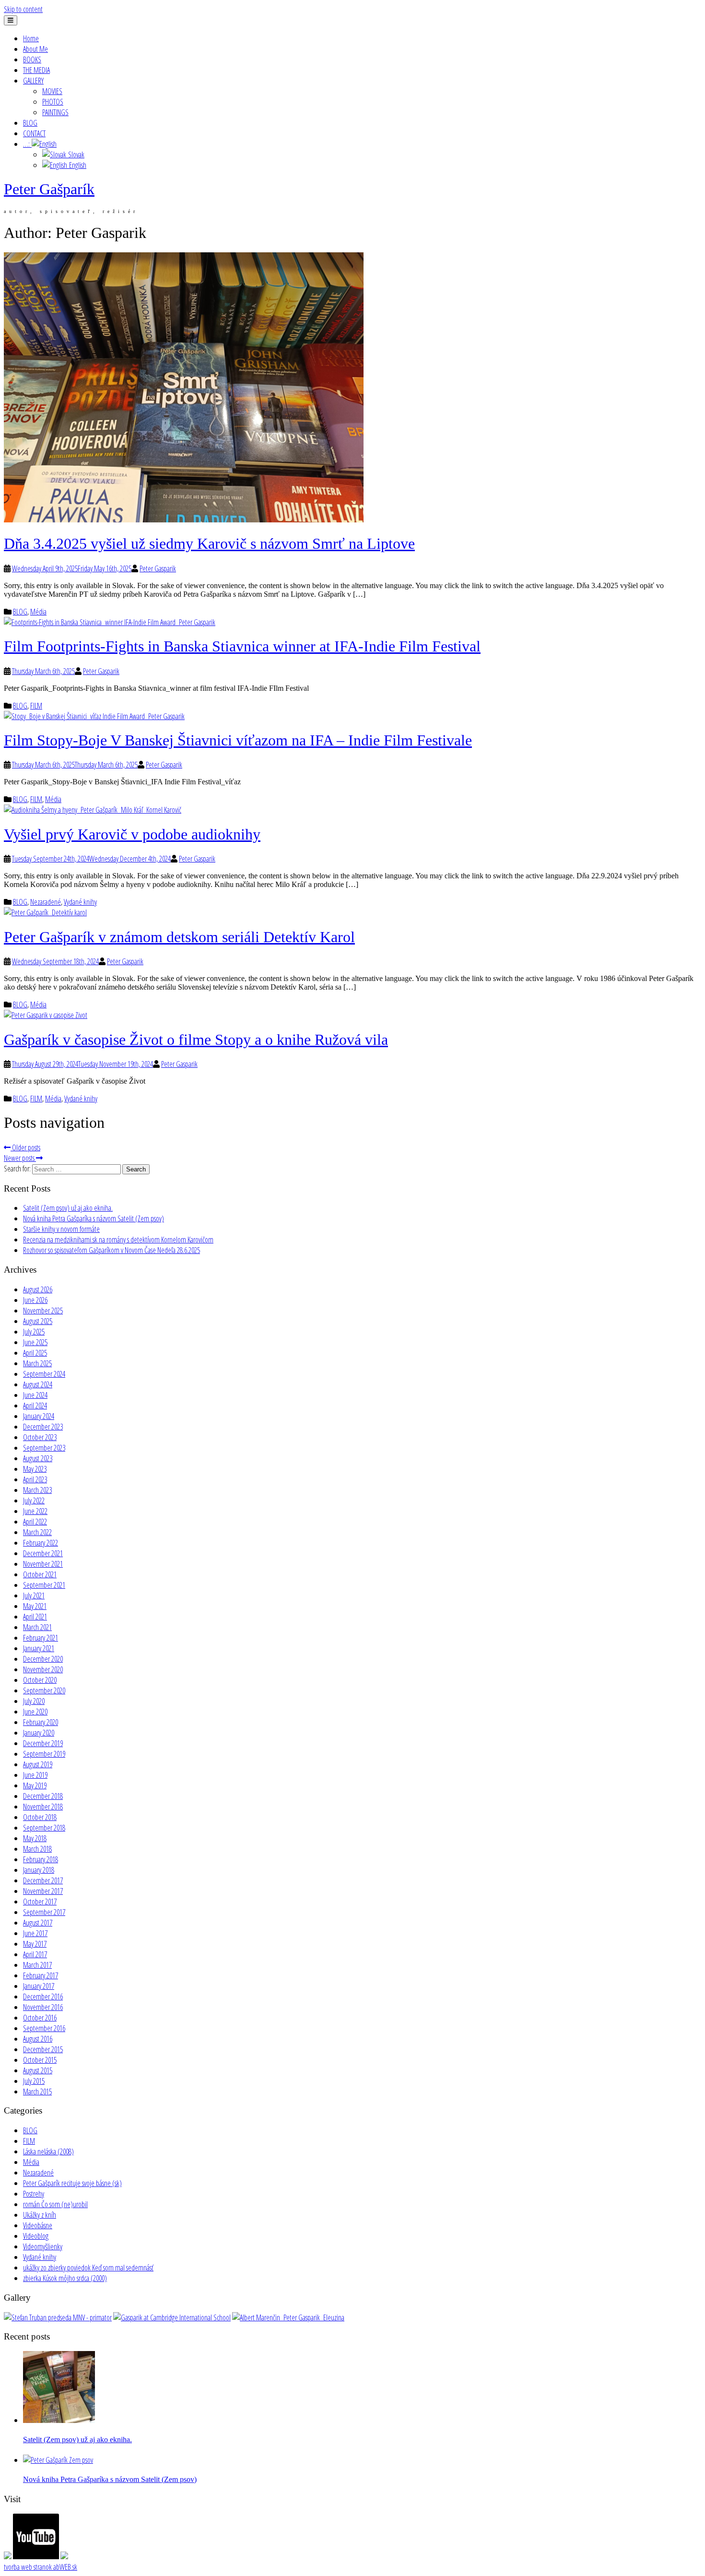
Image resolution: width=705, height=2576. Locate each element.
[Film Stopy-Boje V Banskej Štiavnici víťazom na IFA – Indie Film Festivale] (94, 716)
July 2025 (34, 1332)
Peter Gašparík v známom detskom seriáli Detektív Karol (179, 937)
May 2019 (35, 1785)
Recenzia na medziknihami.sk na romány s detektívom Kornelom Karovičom (118, 1240)
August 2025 (38, 1321)
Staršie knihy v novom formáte (61, 1229)
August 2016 (38, 2039)
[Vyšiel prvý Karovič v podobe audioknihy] (93, 810)
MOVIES (52, 91)
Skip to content (23, 9)
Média (38, 612)
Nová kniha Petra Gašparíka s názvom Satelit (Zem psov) (94, 1218)
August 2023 (38, 1458)
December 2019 (43, 1743)
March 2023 (37, 1490)
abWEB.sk (65, 2567)
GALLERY (33, 81)
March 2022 (37, 1532)
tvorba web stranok (28, 2567)
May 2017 (35, 1944)
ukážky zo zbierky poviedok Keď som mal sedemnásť (88, 2268)
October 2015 (40, 2060)
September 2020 (44, 1690)
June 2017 (35, 1933)
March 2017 (37, 1965)
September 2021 (44, 1585)
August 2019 (38, 1764)
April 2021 (35, 1617)
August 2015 (38, 2070)
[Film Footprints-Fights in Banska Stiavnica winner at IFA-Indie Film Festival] (110, 622)
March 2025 (37, 1363)
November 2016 (43, 2007)
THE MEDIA (36, 70)
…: (27, 144)
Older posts (25, 1147)
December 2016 (43, 1997)
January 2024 (39, 1416)
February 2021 (41, 1638)
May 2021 (35, 1606)
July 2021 (34, 1595)
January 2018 (39, 1870)
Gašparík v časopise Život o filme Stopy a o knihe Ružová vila (196, 1040)
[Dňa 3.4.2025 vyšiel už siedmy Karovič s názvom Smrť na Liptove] (184, 520)
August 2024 (38, 1384)
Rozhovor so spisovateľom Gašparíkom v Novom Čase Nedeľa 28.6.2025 (112, 1250)
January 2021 (39, 1648)
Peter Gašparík (49, 189)
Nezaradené (46, 902)
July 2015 (34, 2081)
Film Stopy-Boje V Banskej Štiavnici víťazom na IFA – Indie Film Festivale (238, 740)
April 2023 (35, 1479)
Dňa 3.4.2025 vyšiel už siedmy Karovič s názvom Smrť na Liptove (209, 544)
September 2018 (44, 1828)
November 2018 (43, 1807)
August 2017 (38, 1923)
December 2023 (43, 1427)
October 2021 (40, 1574)
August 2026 (38, 1289)
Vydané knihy (80, 902)
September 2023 (44, 1448)
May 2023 (35, 1469)
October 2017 (40, 1902)
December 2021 (43, 1553)
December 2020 (43, 1659)
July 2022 (34, 1501)
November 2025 (43, 1311)
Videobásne (38, 2225)
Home (31, 38)
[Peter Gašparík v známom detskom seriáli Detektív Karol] (45, 912)
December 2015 (43, 2049)
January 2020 (39, 1733)
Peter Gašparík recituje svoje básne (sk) (72, 2183)
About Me (35, 49)
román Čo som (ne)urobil (55, 2204)
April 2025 (35, 1353)
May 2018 (35, 1838)
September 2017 (44, 1912)
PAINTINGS (55, 112)
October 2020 (40, 1680)
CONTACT (34, 133)
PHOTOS (53, 102)
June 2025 (35, 1342)
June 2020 (35, 1712)
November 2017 (43, 1891)
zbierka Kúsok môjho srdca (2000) (65, 2278)
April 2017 (35, 1954)
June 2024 (35, 1395)
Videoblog (36, 2236)
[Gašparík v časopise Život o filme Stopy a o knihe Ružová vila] (46, 1015)
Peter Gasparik (158, 568)
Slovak (75, 154)
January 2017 (39, 1986)
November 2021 (43, 1564)
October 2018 (40, 1817)
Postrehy (34, 2194)
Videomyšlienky (43, 2246)
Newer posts (20, 1158)
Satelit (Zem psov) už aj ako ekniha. (68, 1208)
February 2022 (41, 1543)
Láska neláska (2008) (48, 2151)
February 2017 (41, 1975)
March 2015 (37, 2092)
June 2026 (35, 1300)
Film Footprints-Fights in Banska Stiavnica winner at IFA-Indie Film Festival (242, 646)
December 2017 (43, 1880)
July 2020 (34, 1701)
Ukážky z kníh (40, 2215)
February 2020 (41, 1722)
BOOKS (32, 59)
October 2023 (40, 1437)
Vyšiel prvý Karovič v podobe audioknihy (132, 834)
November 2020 (43, 1669)
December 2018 (43, 1796)
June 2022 (35, 1511)
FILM (36, 706)
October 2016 (40, 2018)
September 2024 (44, 1374)
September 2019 (44, 1754)
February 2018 (41, 1859)
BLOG (30, 123)
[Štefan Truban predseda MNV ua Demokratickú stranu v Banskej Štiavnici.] (58, 2317)
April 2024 (35, 1406)
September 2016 (44, 2028)
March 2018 (37, 1849)
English (77, 165)
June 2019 (35, 1775)
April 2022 (35, 1522)
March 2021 (37, 1627)
